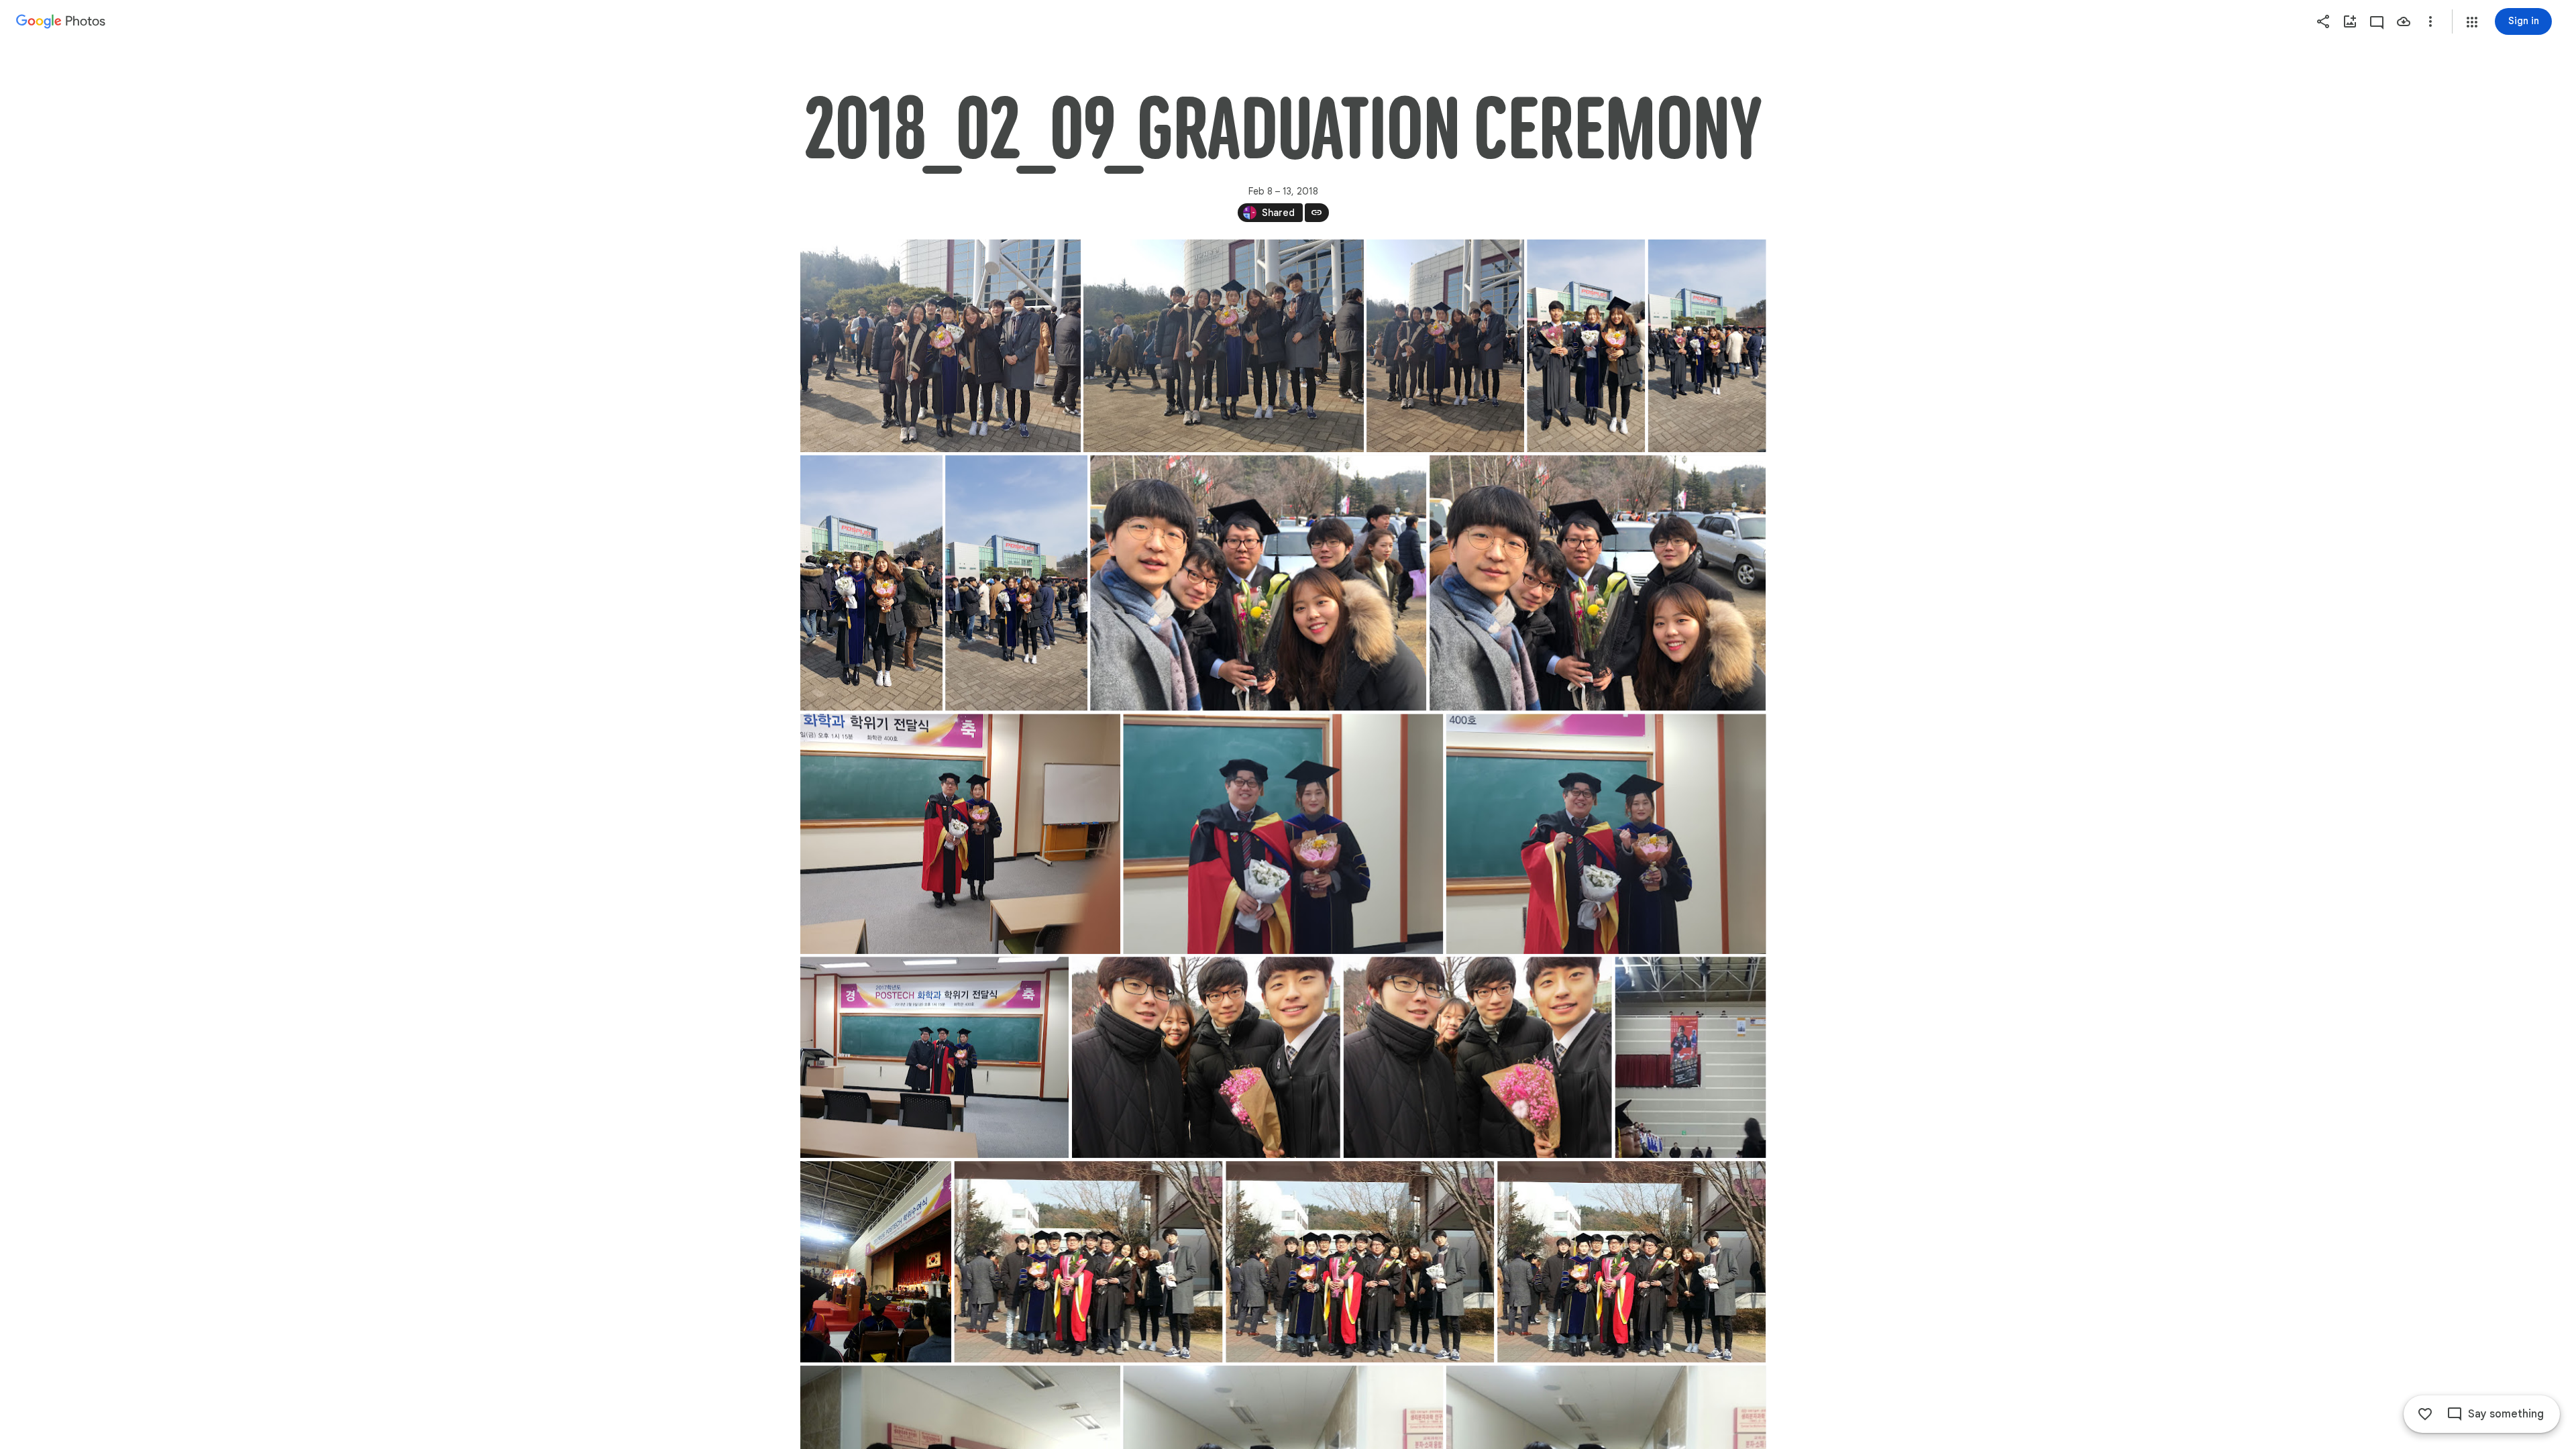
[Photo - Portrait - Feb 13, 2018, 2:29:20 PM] (1690, 1057)
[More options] (2430, 21)
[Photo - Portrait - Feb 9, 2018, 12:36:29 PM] (871, 583)
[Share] (2323, 21)
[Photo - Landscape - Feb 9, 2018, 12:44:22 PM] (1598, 583)
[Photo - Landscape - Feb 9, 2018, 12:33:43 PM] (941, 346)
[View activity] (2377, 21)
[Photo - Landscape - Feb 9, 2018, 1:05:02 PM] (960, 834)
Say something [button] (2506, 1414)
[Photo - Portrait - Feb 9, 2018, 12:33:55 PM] (1445, 346)
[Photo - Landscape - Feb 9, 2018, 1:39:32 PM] (934, 1057)
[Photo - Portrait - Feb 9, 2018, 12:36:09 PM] (1586, 346)
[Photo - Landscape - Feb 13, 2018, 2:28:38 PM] (1205, 1057)
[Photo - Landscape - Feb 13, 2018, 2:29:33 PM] (1088, 1262)
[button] (2472, 22)
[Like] (2425, 1414)
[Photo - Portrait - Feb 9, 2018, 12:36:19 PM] (1707, 346)
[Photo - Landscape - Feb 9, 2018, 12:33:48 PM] (1224, 346)
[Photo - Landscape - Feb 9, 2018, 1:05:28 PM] (1606, 834)
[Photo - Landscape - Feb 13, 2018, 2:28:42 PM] (1477, 1057)
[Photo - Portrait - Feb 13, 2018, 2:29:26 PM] (876, 1262)
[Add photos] (2350, 21)
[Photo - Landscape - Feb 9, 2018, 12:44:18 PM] (1258, 583)
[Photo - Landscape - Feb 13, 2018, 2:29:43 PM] (1631, 1262)
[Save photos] (2404, 21)
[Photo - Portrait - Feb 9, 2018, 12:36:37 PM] (1016, 583)
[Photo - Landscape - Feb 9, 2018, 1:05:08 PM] (1283, 834)
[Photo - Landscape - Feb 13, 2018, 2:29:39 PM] (1360, 1262)
